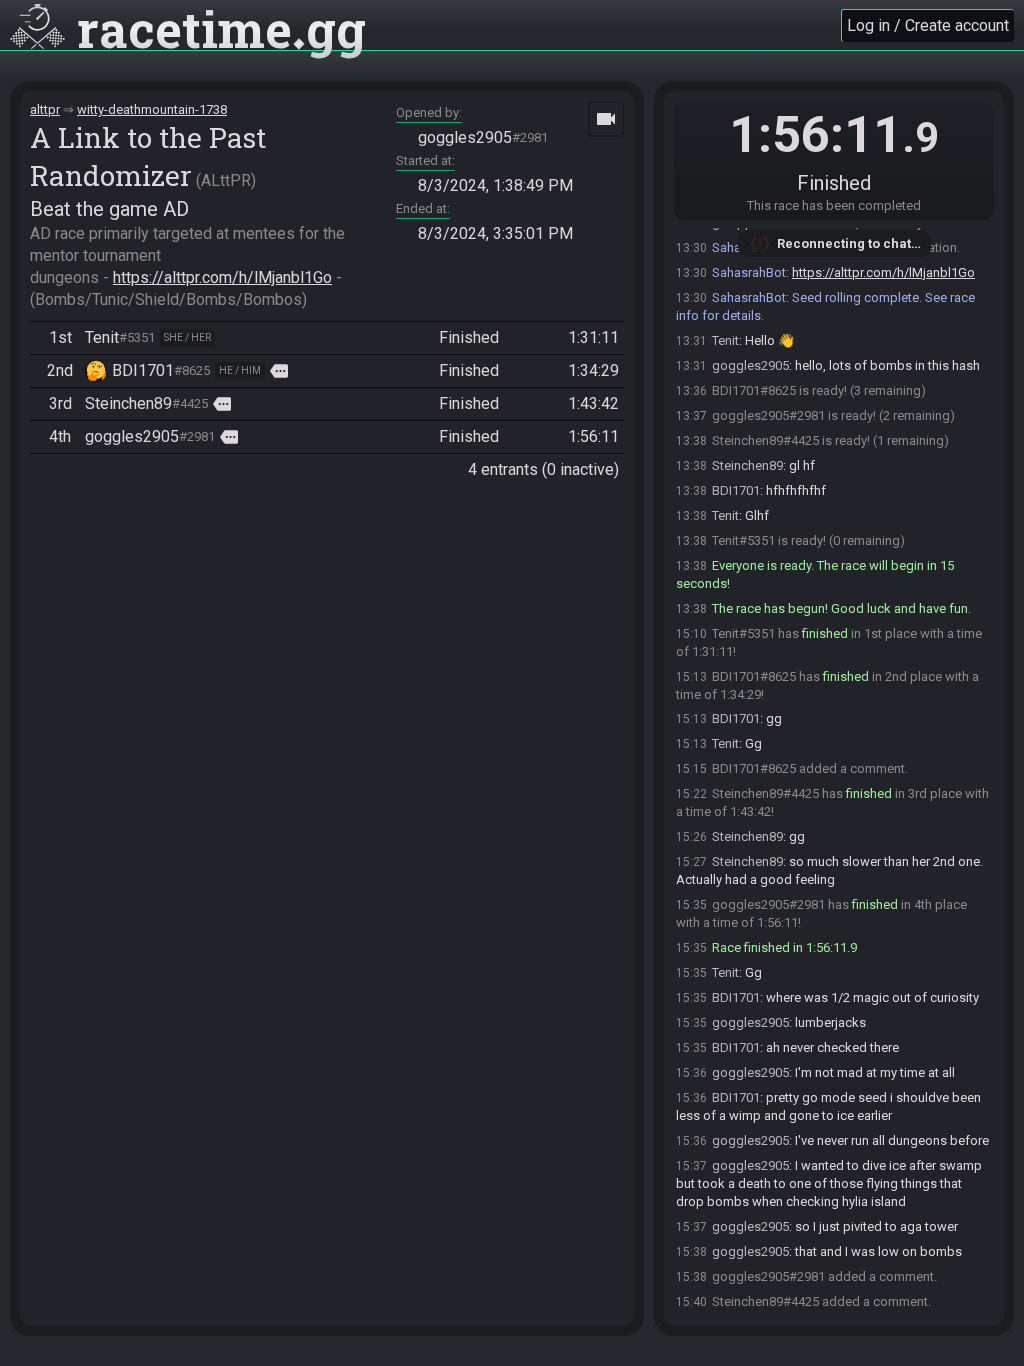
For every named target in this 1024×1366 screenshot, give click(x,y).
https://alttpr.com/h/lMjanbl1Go (222, 277)
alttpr (45, 109)
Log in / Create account (928, 25)
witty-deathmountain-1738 (152, 109)
